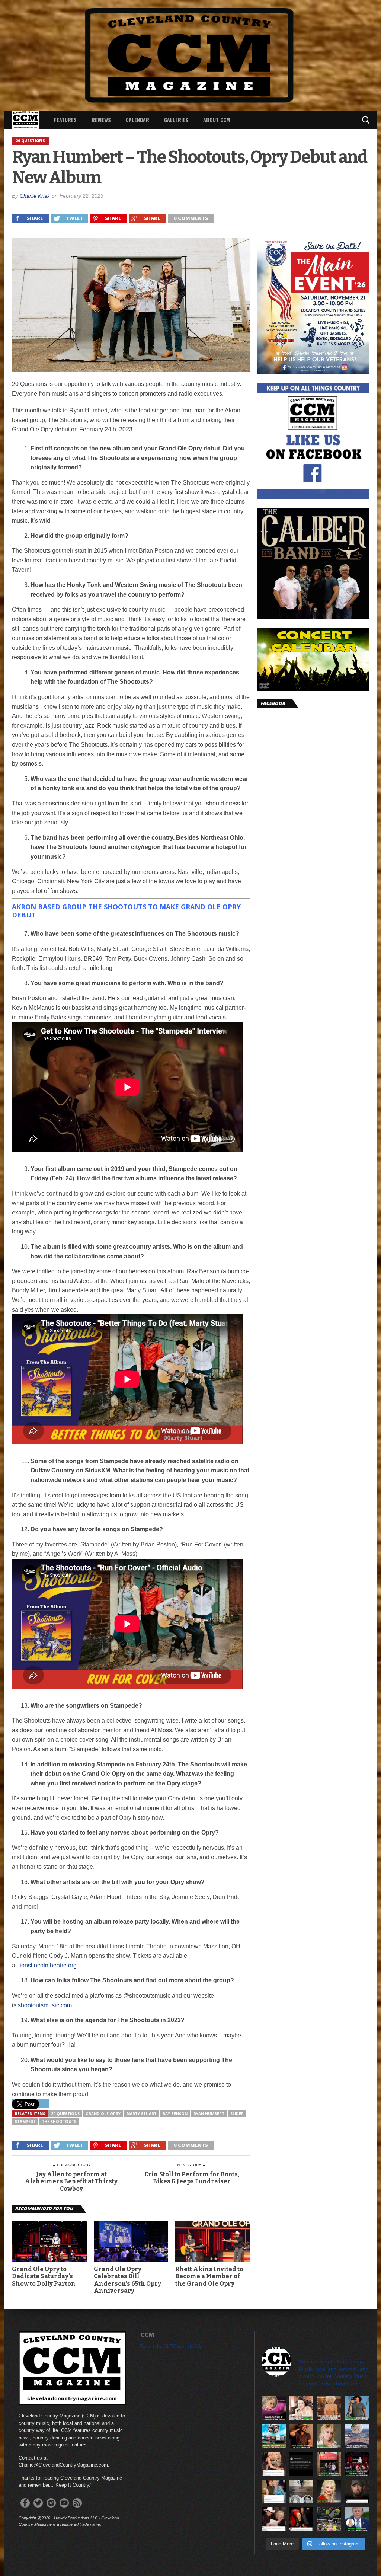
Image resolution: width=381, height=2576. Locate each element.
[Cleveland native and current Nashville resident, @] (302, 2408)
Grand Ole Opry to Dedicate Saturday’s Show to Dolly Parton (44, 2276)
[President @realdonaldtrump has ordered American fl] (357, 2519)
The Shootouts (59, 2122)
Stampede (25, 2122)
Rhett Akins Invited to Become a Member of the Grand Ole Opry (209, 2276)
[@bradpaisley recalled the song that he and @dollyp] (274, 2519)
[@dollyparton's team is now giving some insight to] (329, 2436)
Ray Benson (175, 2114)
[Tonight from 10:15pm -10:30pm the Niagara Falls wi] (274, 2408)
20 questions (65, 2114)
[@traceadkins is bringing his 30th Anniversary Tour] (357, 2408)
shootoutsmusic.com (45, 2005)
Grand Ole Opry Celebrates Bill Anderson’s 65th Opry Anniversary (127, 2280)
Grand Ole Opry (103, 2114)
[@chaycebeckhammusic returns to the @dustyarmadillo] (302, 2436)
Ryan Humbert (209, 2114)
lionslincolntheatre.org (47, 1965)
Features (65, 120)
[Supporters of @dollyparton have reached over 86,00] (357, 2436)
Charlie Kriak (35, 196)
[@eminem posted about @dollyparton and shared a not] (357, 2492)
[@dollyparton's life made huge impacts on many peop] (302, 2464)
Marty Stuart (142, 2114)
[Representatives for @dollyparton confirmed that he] (329, 2492)
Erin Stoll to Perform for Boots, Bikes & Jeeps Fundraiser (192, 2178)
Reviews (101, 120)
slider (237, 2114)
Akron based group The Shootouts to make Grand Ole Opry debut (126, 911)
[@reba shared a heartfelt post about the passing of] (274, 2492)
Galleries (176, 120)
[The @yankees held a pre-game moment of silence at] (274, 2436)
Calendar (137, 120)
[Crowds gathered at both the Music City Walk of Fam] (329, 2519)
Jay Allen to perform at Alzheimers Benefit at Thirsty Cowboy (71, 2181)
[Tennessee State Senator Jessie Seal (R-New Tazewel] (329, 2408)
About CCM (217, 120)
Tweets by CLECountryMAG (171, 2347)
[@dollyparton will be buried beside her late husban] (302, 2492)
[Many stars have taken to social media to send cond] (302, 2519)
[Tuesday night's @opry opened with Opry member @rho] (357, 2464)
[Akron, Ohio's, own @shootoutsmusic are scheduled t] (329, 2464)
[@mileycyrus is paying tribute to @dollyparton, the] (274, 2464)
